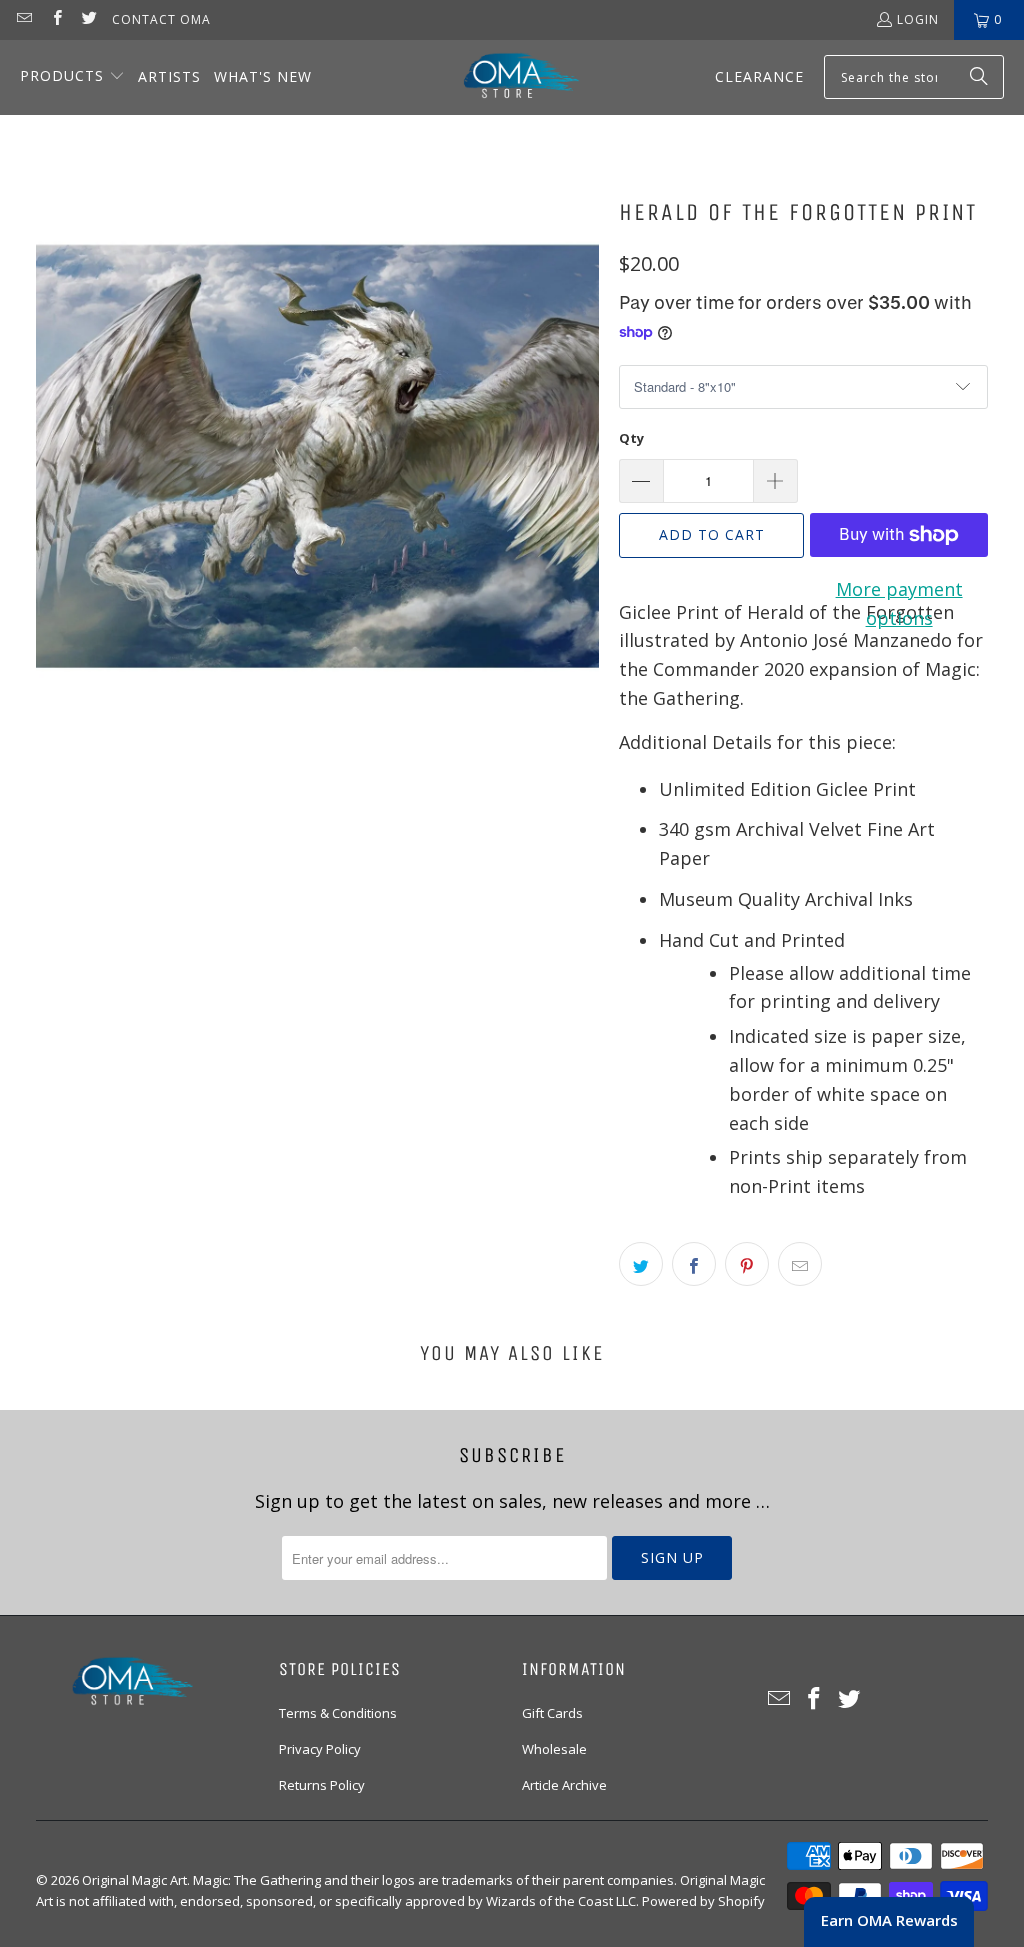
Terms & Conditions (338, 1713)
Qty (631, 438)
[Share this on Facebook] (694, 1264)
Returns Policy (322, 1785)
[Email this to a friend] (800, 1264)
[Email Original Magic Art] (23, 19)
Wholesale (554, 1749)
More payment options (899, 603)
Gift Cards (552, 1713)
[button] (72, 77)
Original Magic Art (134, 1880)
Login (918, 19)
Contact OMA (161, 19)
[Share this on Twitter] (641, 1264)
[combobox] (914, 77)
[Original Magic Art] (509, 77)
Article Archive (564, 1785)
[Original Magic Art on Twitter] (88, 19)
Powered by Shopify (703, 1901)
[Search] (979, 77)
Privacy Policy (320, 1749)
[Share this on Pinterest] (747, 1264)
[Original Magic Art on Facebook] (55, 19)
